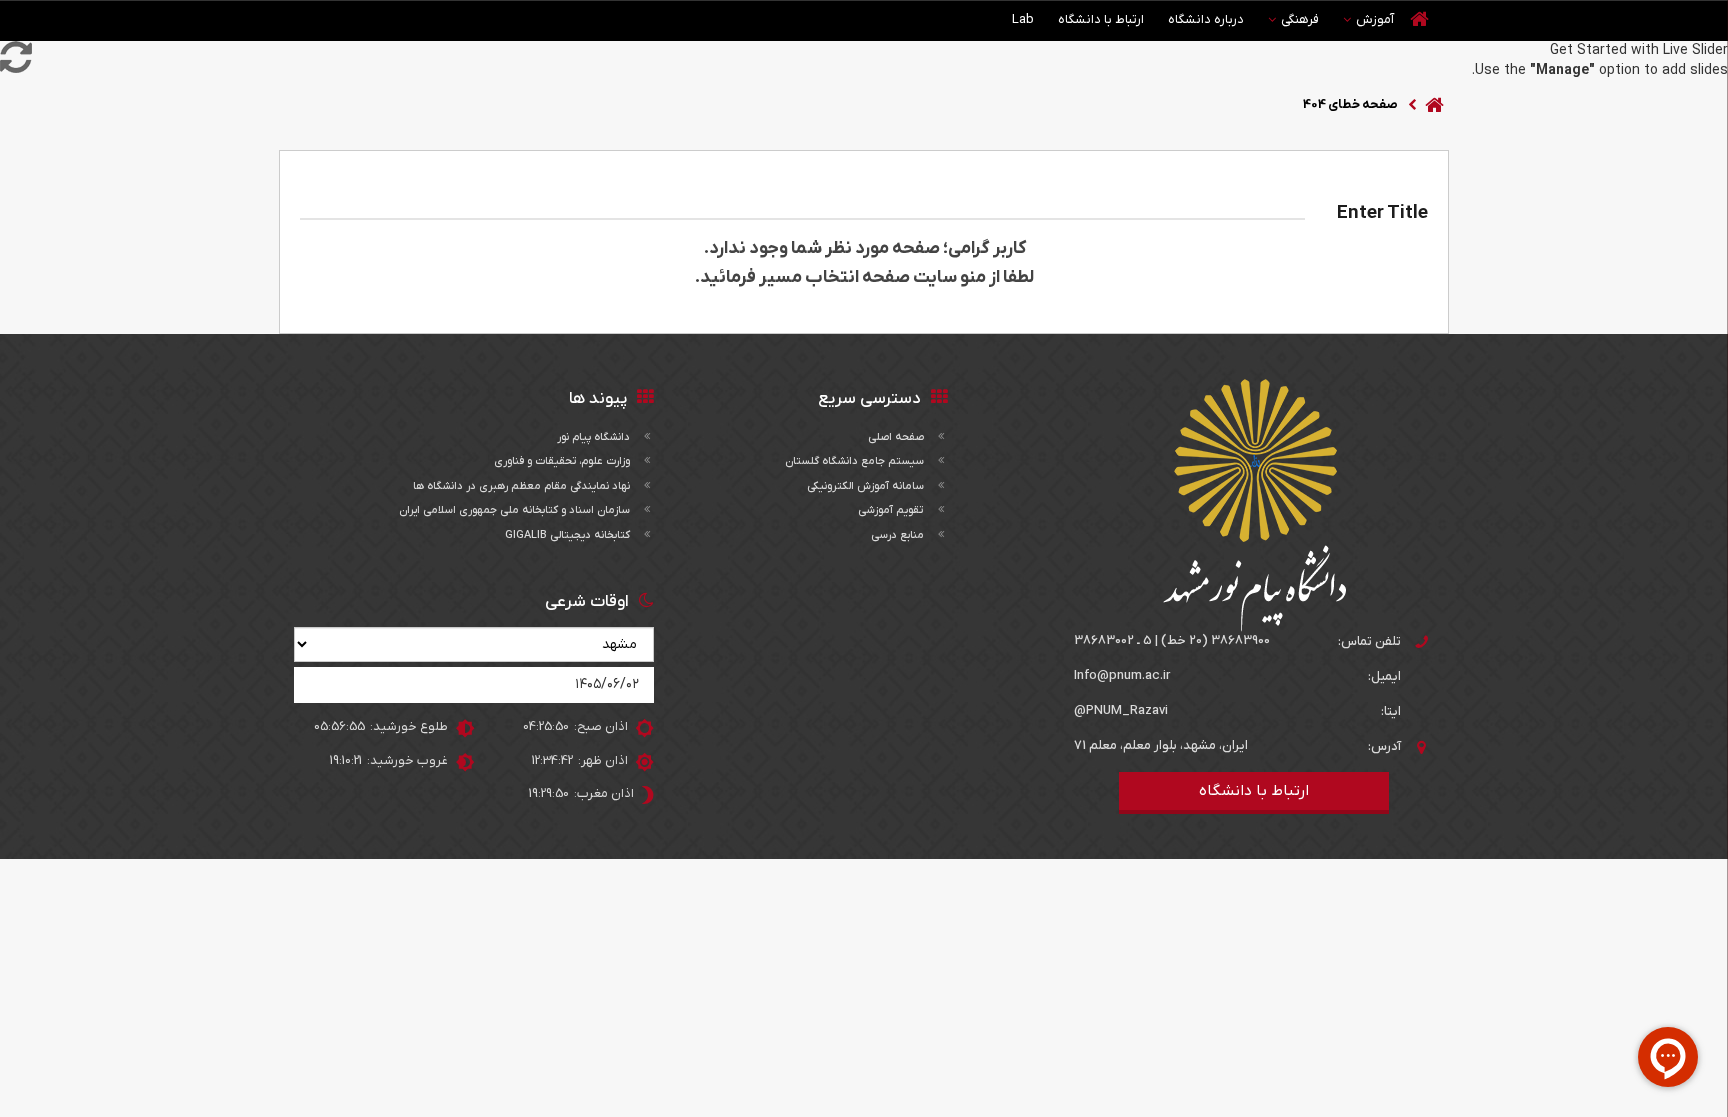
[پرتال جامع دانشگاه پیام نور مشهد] (1254, 505)
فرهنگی (1300, 19)
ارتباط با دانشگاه (1101, 19)
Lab (1023, 19)
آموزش (1375, 19)
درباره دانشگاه (1206, 19)
